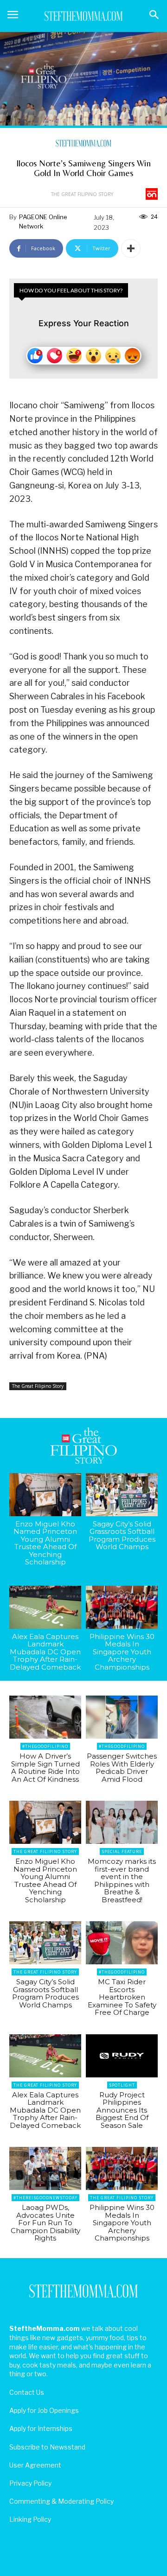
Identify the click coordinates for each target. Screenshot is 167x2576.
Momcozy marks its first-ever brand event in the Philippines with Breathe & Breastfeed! (122, 1880)
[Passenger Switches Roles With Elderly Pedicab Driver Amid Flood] (122, 1717)
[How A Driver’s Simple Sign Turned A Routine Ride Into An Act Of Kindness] (45, 1717)
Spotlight (122, 2085)
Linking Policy (30, 2519)
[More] (131, 248)
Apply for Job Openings (44, 2410)
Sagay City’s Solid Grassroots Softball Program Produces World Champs (122, 1535)
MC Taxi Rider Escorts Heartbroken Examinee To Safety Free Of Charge (122, 1997)
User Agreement (35, 2465)
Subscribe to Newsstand (47, 2447)
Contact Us (27, 2392)
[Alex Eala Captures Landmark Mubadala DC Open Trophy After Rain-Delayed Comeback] (45, 1607)
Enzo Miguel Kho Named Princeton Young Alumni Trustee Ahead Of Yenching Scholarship (45, 1543)
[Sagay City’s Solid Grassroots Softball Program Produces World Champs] (122, 1495)
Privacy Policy (30, 2483)
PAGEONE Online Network (43, 222)
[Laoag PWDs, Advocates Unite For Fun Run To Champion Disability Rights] (45, 2168)
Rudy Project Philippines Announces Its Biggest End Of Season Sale (122, 2110)
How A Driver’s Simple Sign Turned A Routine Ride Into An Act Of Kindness (45, 1768)
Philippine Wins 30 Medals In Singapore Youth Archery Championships (122, 1652)
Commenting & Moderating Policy (61, 2501)
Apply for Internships (41, 2428)
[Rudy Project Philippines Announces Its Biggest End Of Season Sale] (122, 2056)
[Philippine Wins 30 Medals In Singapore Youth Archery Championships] (122, 1607)
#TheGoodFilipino (45, 1746)
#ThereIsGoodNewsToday (45, 2198)
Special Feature (122, 1851)
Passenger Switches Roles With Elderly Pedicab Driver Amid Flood (122, 1768)
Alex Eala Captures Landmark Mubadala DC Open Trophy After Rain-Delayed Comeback (45, 1652)
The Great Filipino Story (82, 194)
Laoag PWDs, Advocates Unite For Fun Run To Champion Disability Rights (45, 2223)
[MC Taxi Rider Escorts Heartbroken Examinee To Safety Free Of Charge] (122, 1943)
